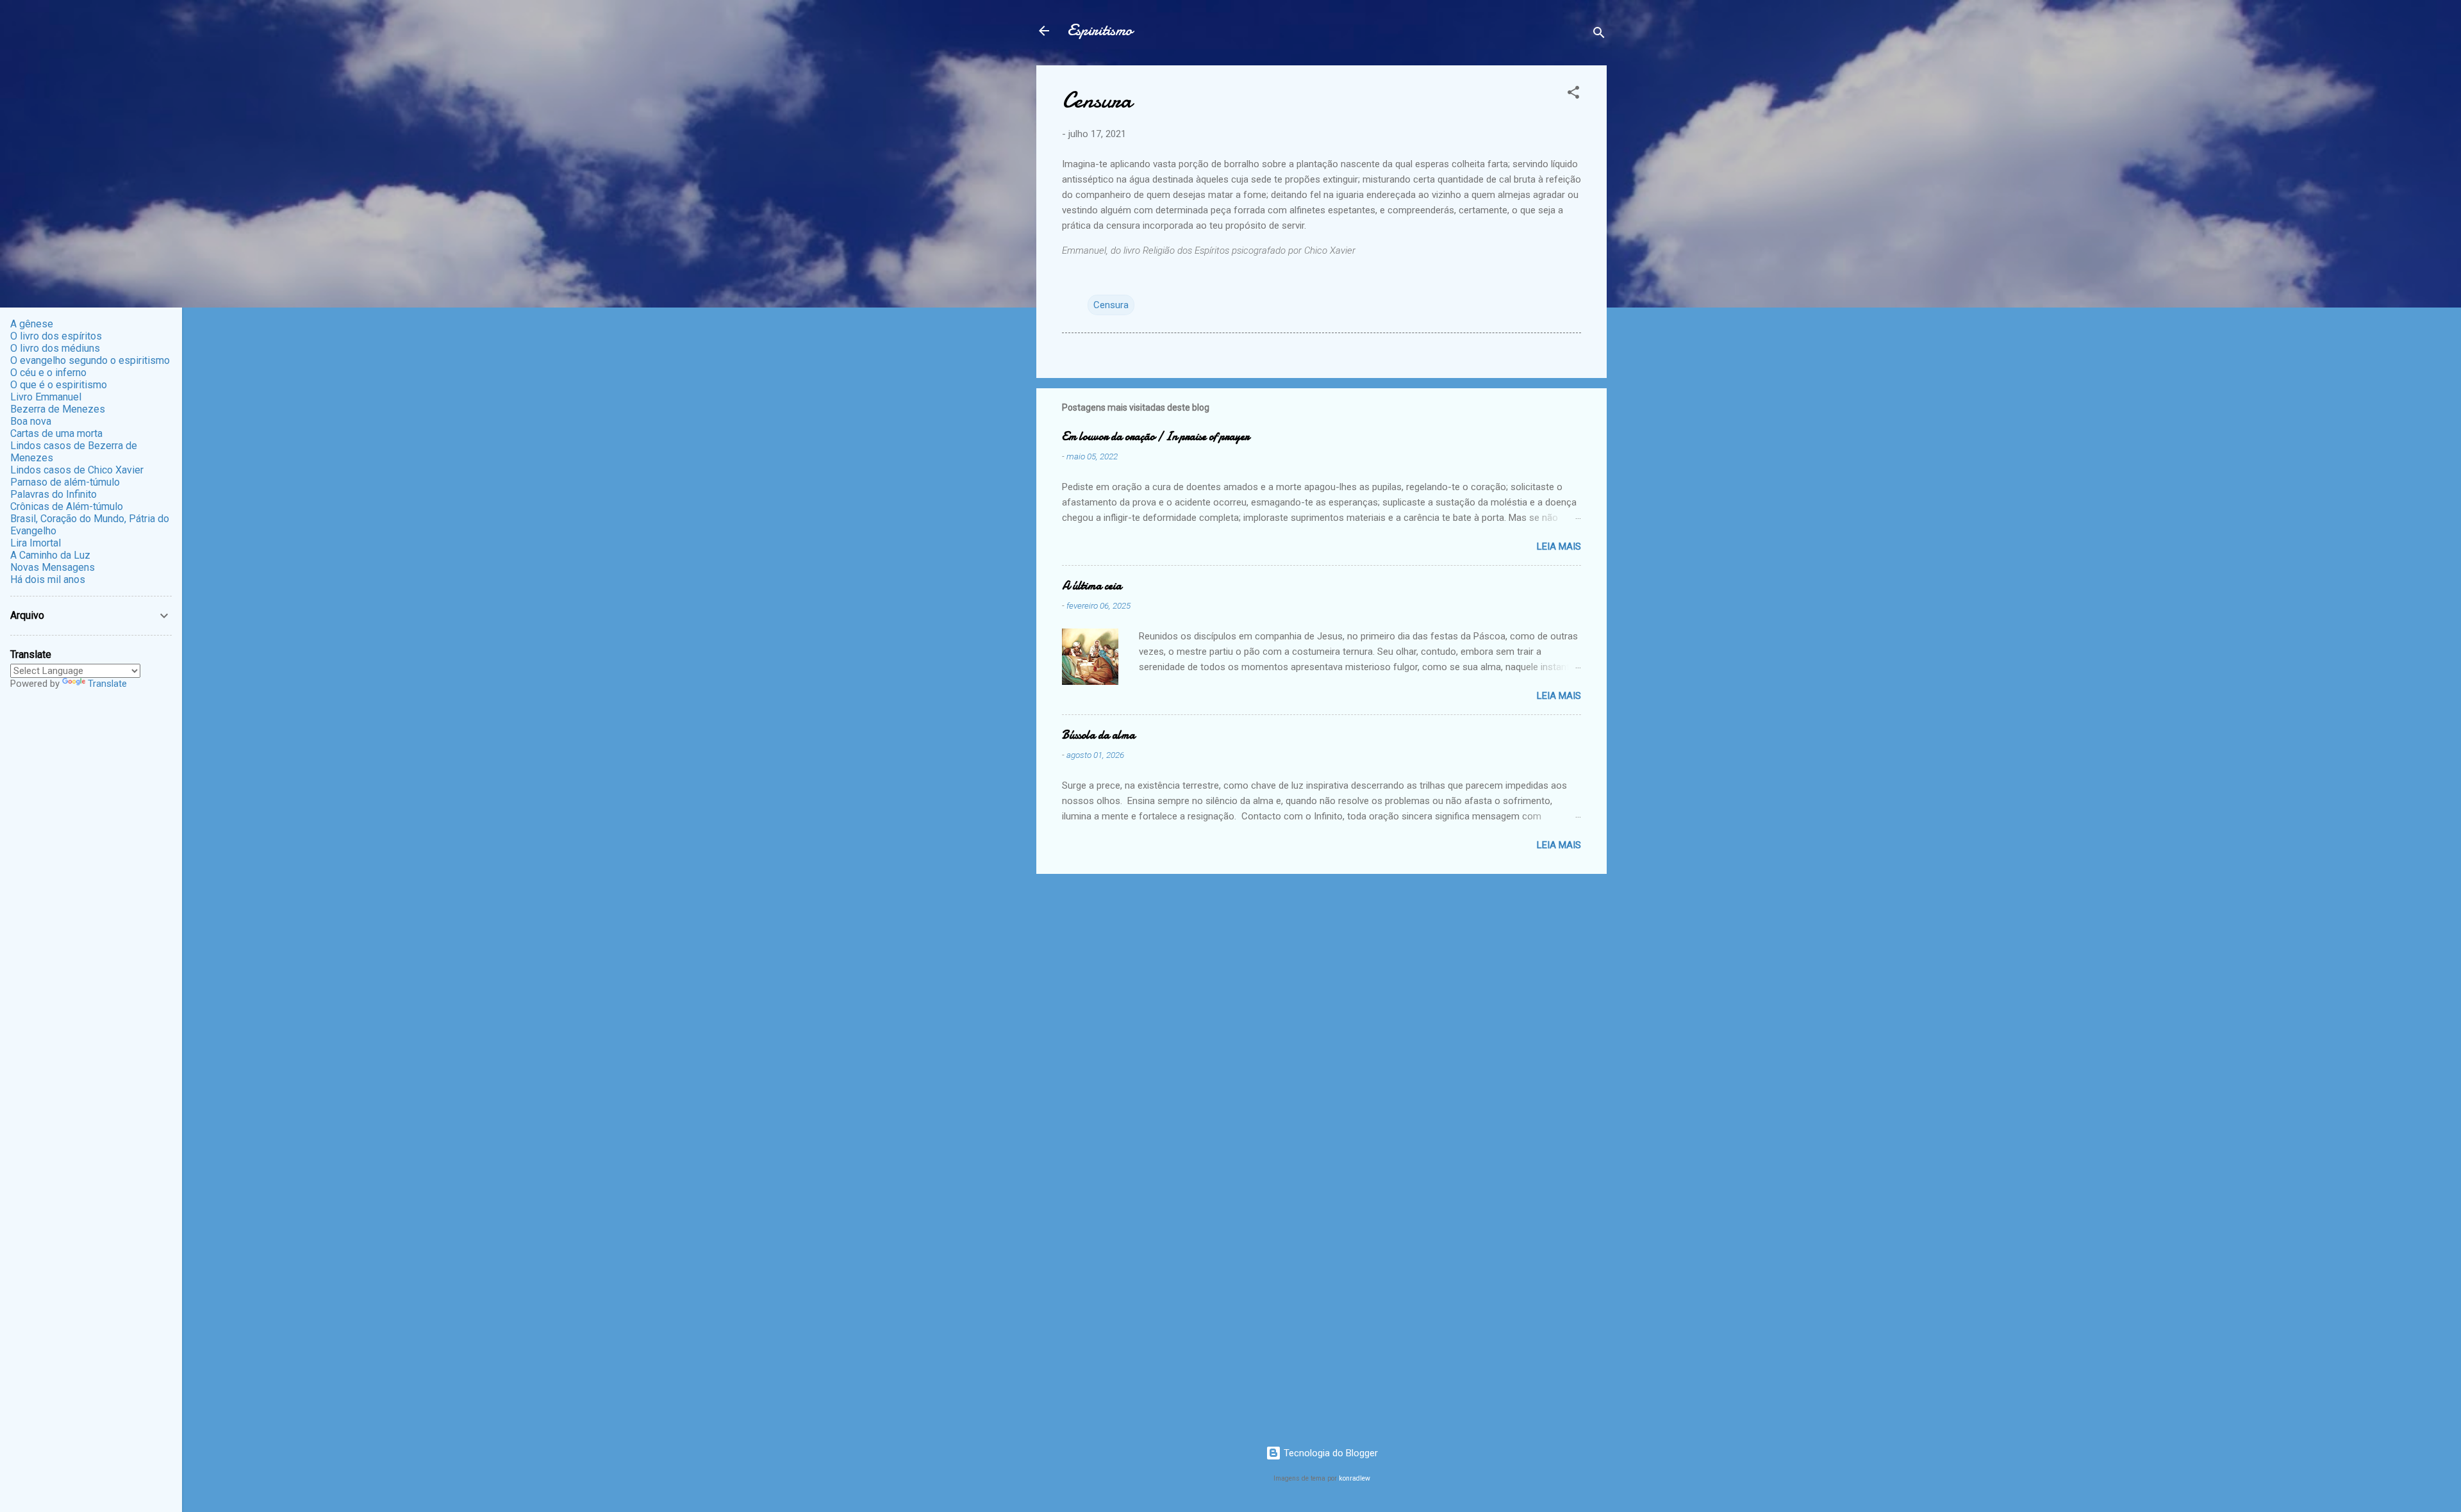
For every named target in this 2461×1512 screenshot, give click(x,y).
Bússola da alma (1098, 735)
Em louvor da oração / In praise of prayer (1156, 437)
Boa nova (31, 421)
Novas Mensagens (53, 567)
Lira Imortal (36, 543)
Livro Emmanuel (46, 397)
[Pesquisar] (1599, 35)
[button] (1573, 94)
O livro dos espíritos (56, 336)
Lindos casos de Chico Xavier (77, 470)
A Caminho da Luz (50, 555)
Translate (107, 684)
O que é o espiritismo (59, 385)
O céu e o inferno (48, 373)
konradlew (1355, 1478)
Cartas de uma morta (56, 433)
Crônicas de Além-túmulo (67, 506)
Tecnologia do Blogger (1330, 1453)
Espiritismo (1100, 30)
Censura (1111, 305)
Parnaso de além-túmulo (65, 482)
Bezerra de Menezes (58, 409)
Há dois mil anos (48, 579)
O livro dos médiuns (55, 348)
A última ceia (1092, 586)
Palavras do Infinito (54, 494)
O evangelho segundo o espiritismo (90, 360)
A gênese (32, 324)
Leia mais (1559, 546)
